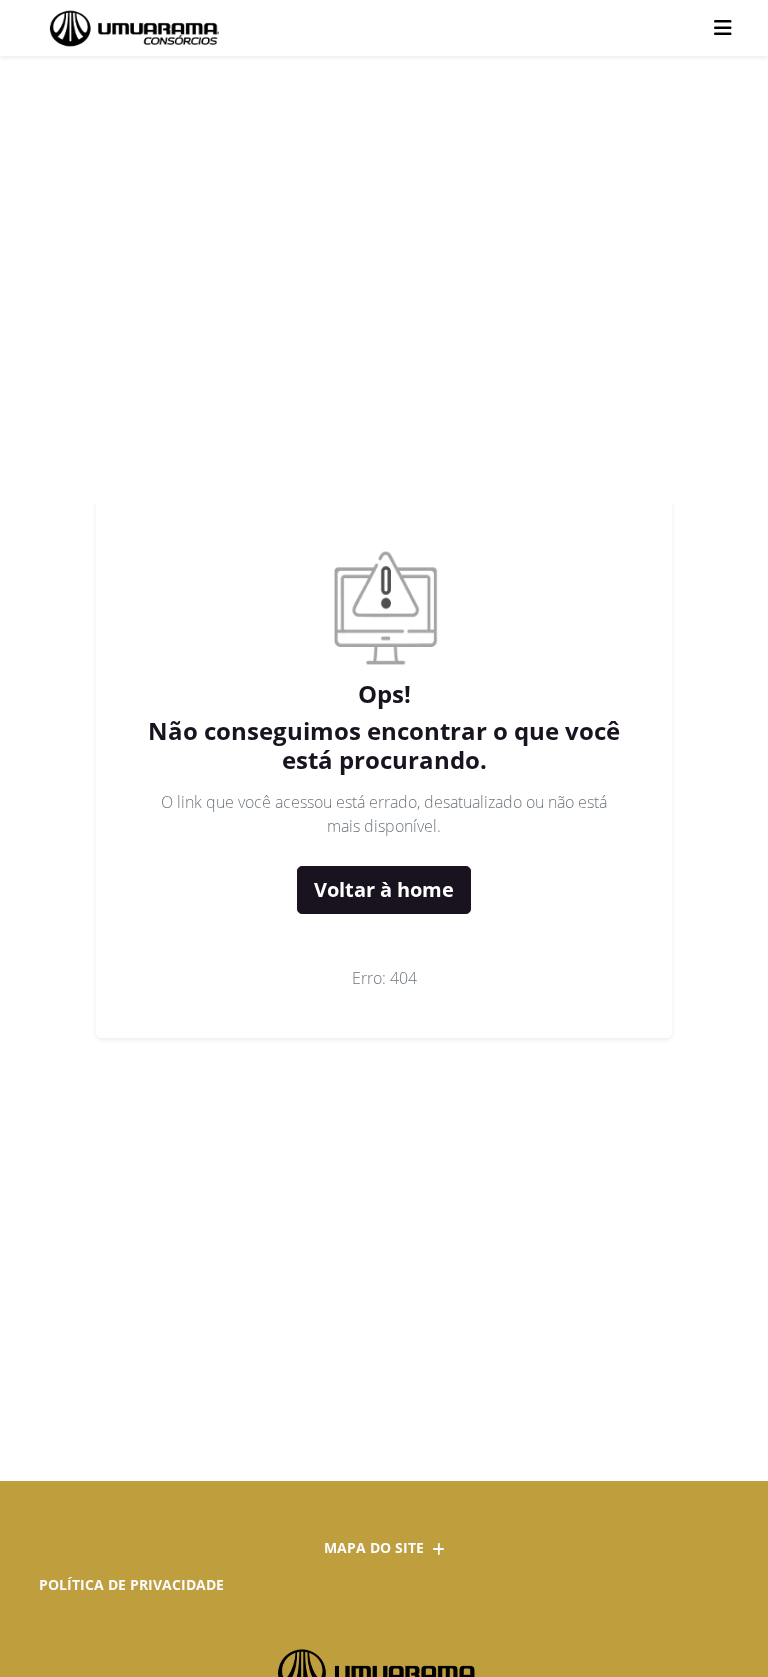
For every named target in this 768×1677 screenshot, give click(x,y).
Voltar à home (384, 889)
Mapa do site (374, 1547)
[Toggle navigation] (723, 28)
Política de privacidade (131, 1584)
